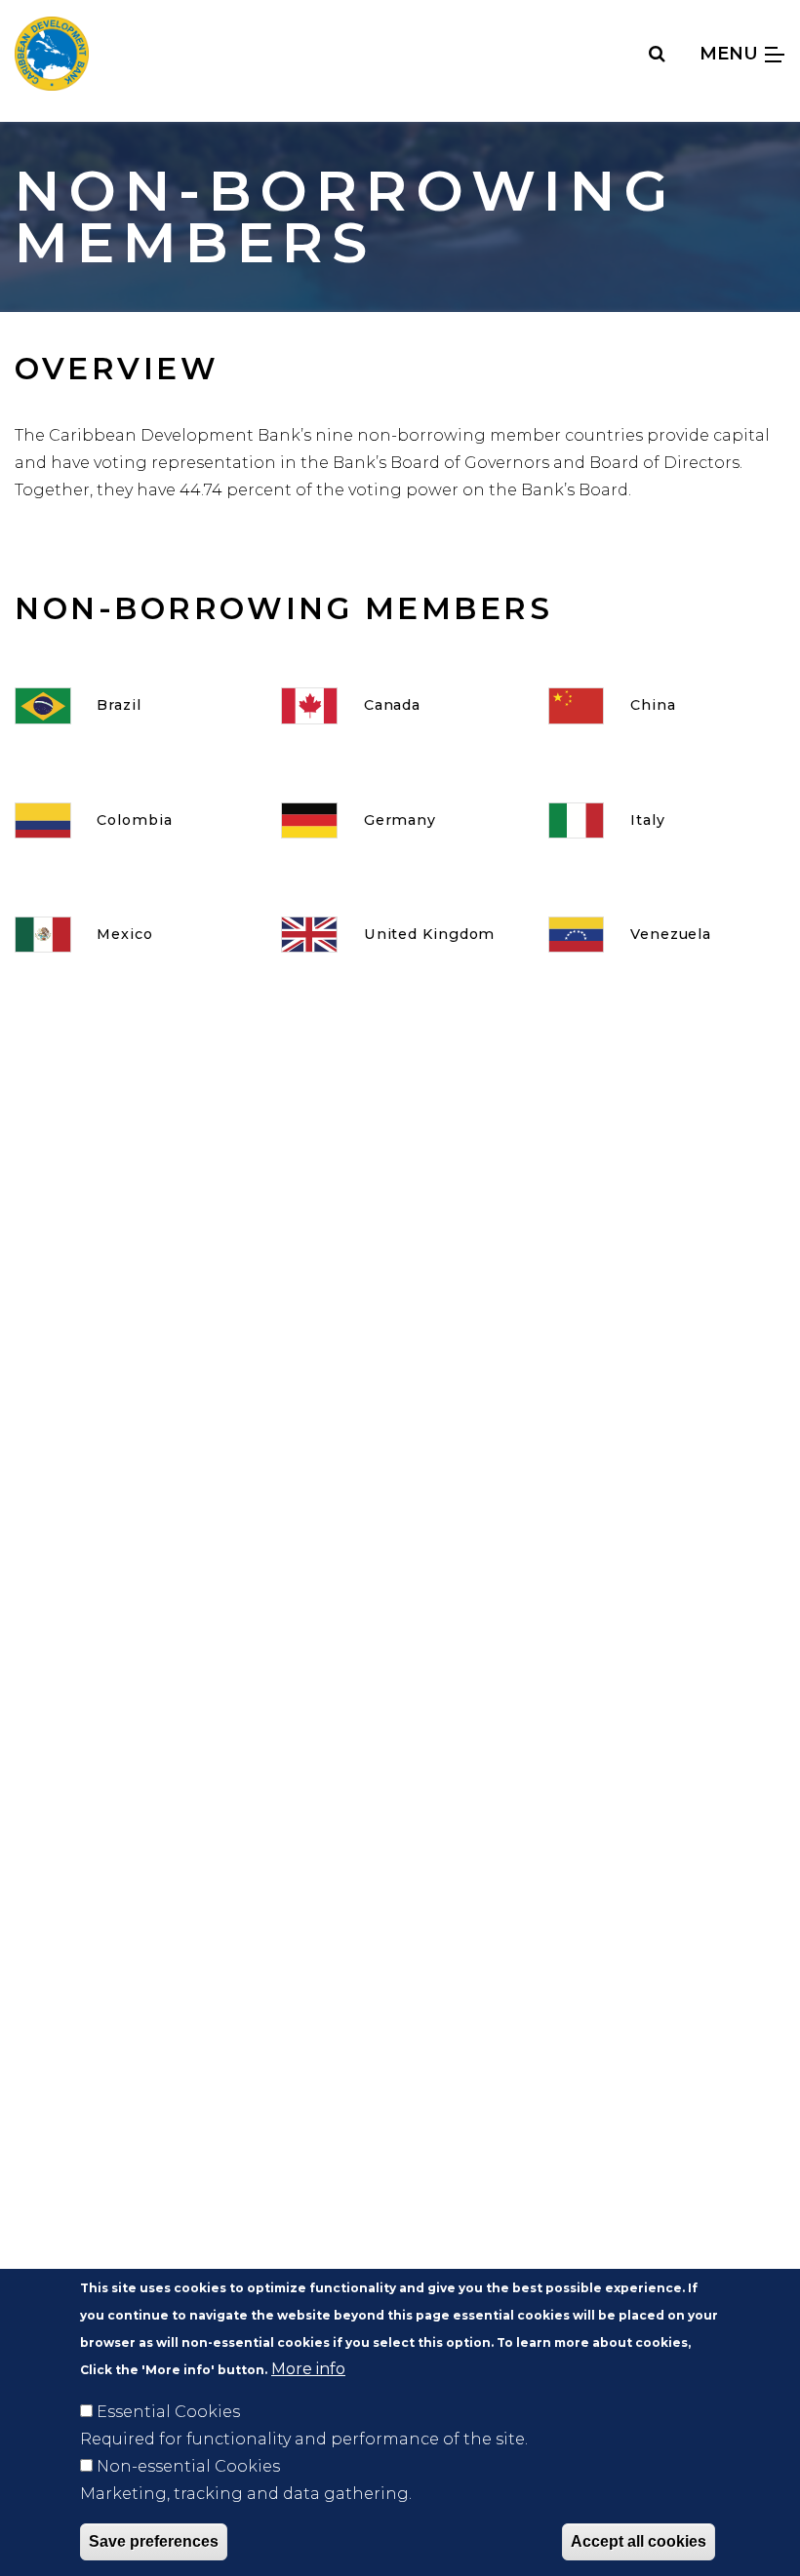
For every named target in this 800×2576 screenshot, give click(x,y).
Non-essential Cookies (188, 2466)
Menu (731, 53)
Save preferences (154, 2541)
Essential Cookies (168, 2412)
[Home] (52, 54)
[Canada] (400, 705)
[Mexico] (133, 935)
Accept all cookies (639, 2541)
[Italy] (667, 820)
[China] (667, 705)
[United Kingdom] (400, 935)
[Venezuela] (667, 935)
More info (308, 2369)
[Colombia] (133, 820)
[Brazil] (133, 705)
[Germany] (400, 820)
